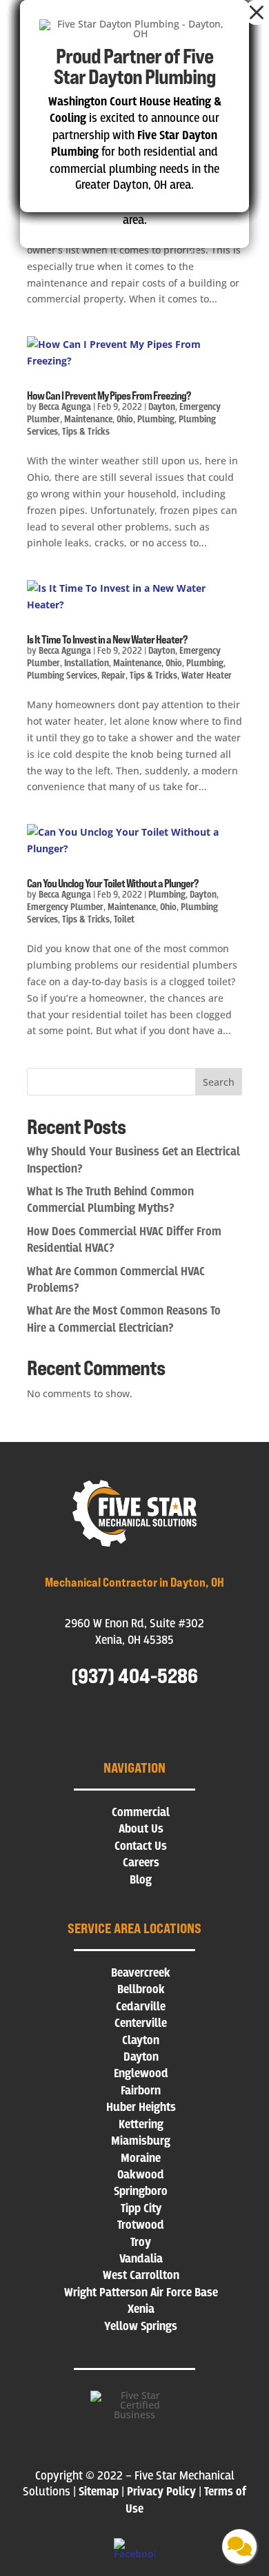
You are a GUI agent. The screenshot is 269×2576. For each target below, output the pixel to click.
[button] (257, 12)
